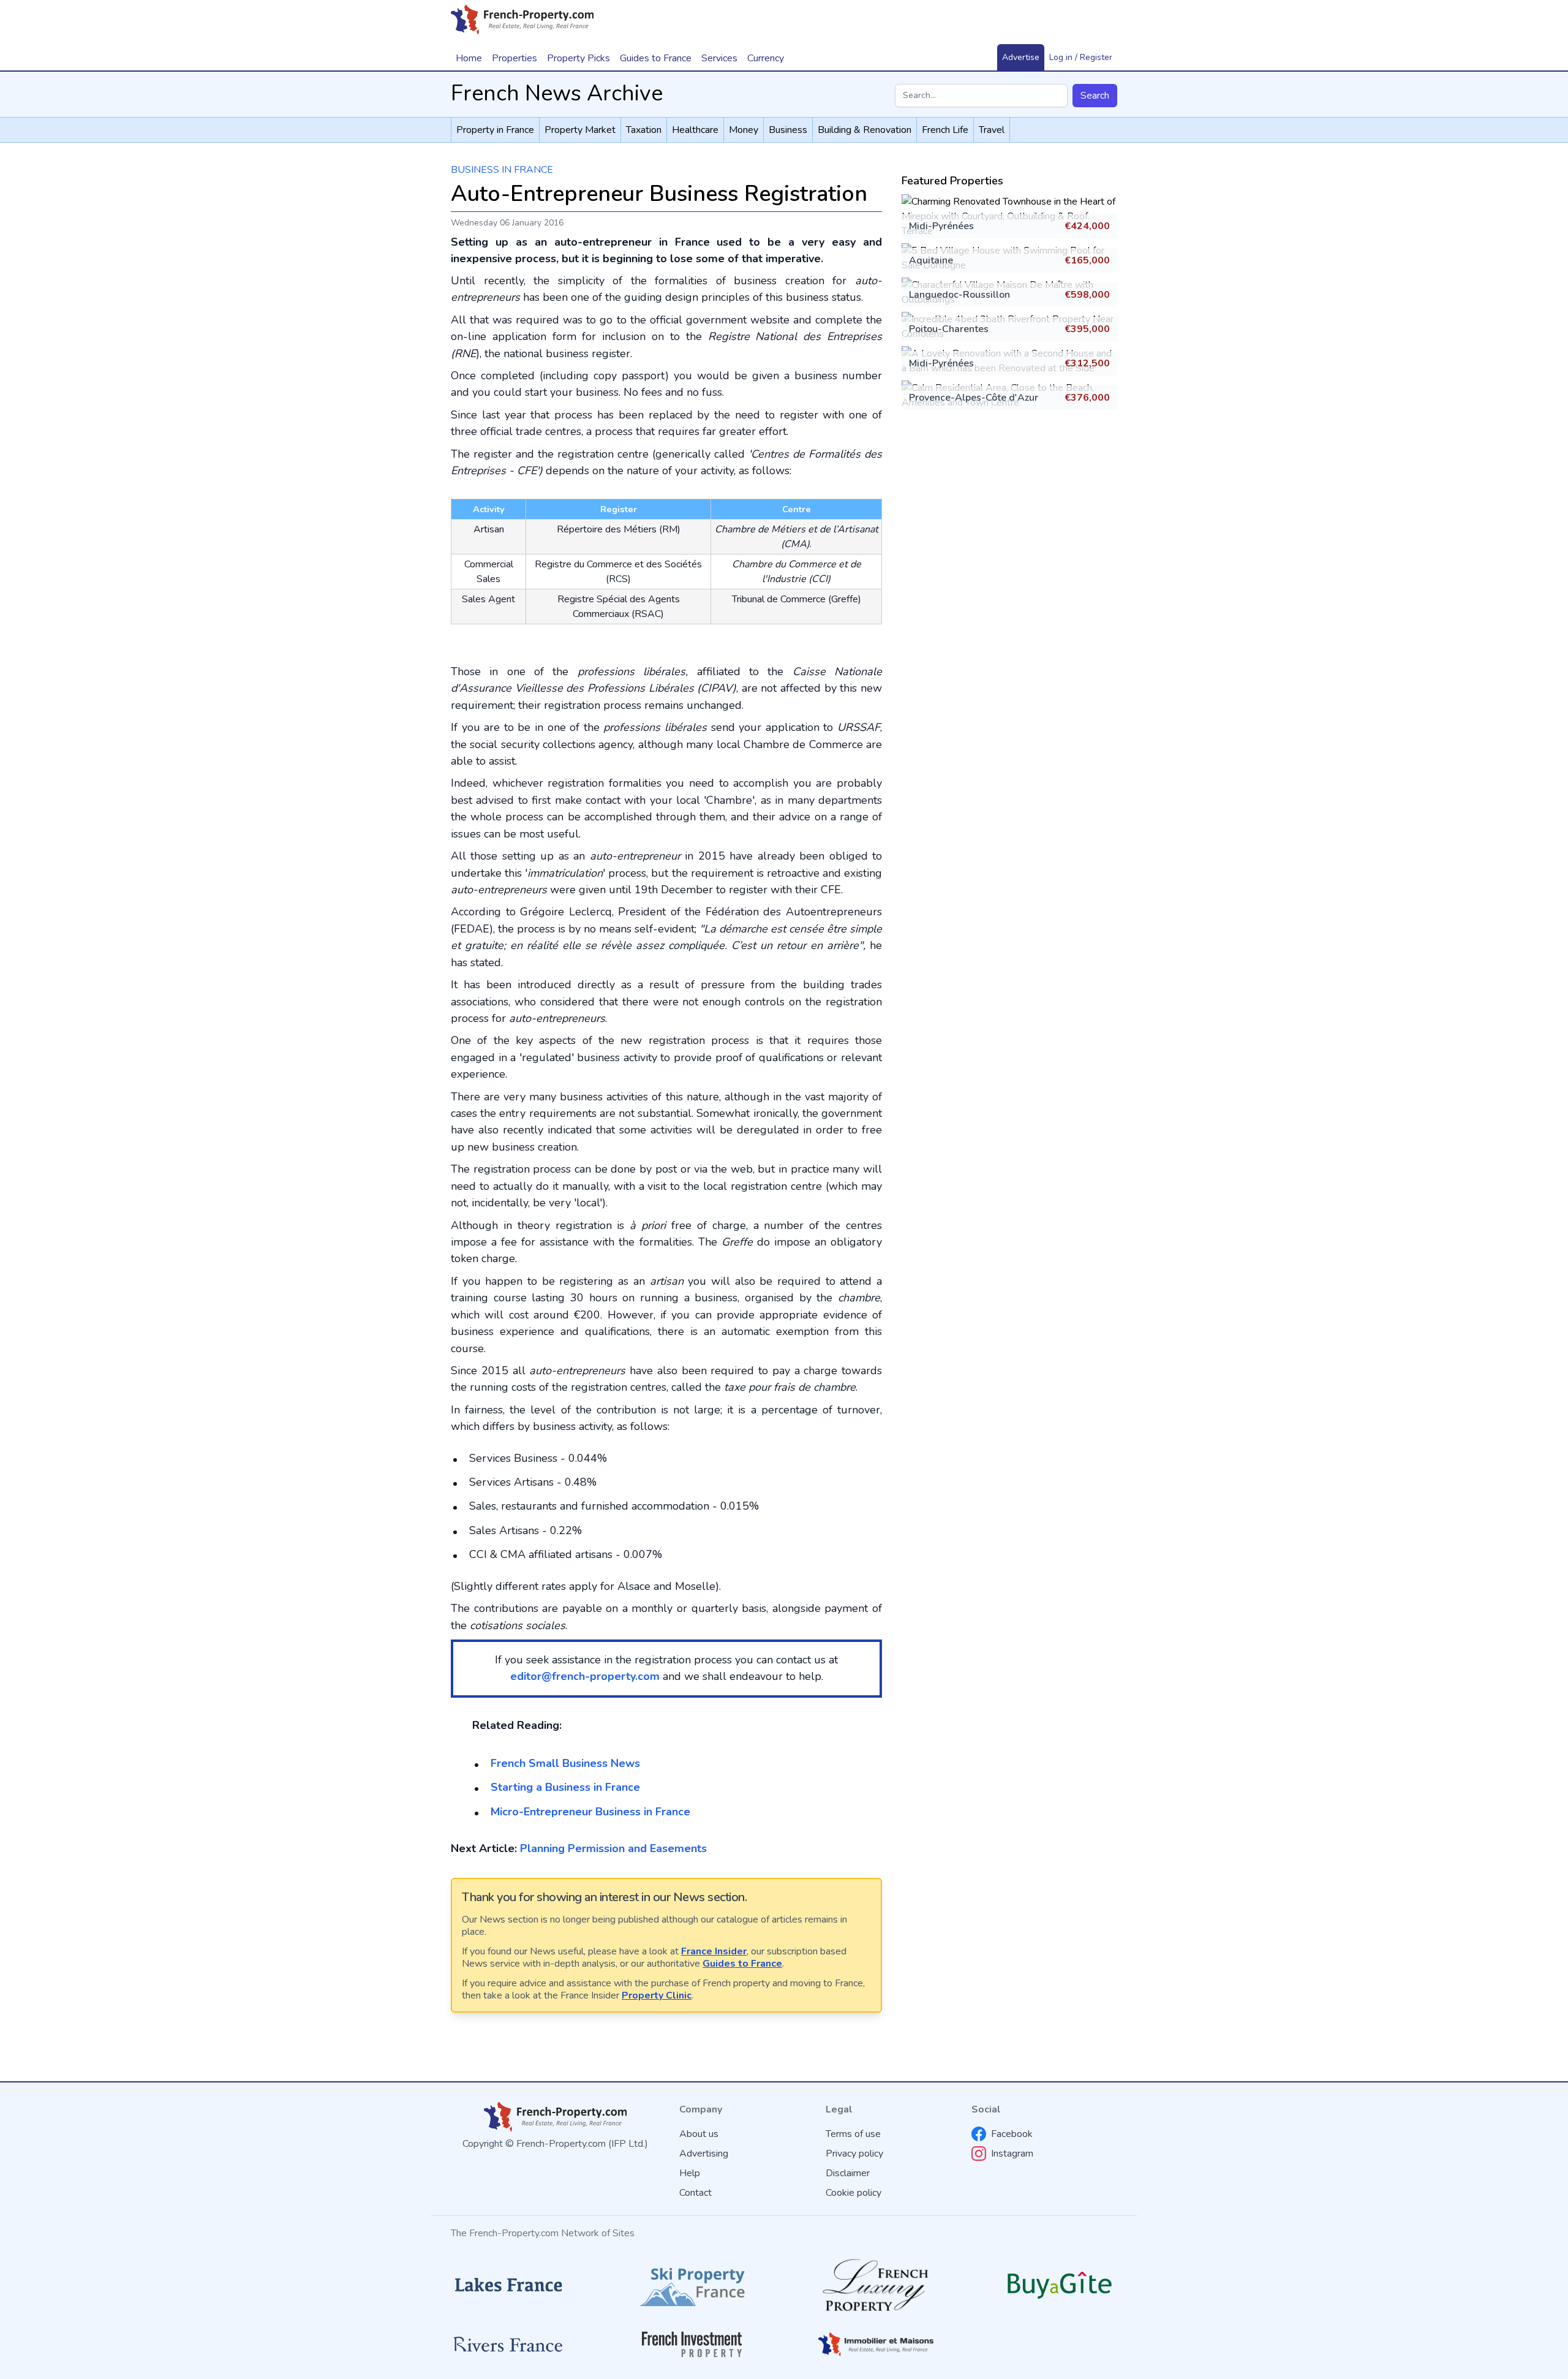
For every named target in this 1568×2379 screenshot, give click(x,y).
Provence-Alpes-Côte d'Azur (974, 398)
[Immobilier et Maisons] (876, 2344)
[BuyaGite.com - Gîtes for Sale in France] (1060, 2285)
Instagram (1012, 2154)
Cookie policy (854, 2193)
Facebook (1012, 2134)
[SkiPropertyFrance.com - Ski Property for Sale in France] (692, 2285)
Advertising (704, 2154)
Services (719, 58)
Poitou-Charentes (949, 329)
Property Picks (579, 58)
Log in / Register (1081, 57)
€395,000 (1087, 329)
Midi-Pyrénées (941, 226)
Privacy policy (854, 2154)
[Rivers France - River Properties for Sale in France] (508, 2345)
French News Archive (557, 93)
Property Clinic (657, 1995)
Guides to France (742, 1964)
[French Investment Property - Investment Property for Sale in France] (692, 2344)
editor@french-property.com (585, 1676)
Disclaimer (848, 2173)
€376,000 (1087, 398)
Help (690, 2173)
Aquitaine (931, 260)
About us (699, 2134)
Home (469, 58)
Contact (695, 2193)
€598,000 (1087, 295)
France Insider (714, 1951)
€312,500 (1087, 363)
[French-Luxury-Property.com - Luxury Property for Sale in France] (876, 2285)
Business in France (502, 170)
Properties (514, 58)
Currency (766, 58)
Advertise (1021, 57)
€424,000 (1087, 226)
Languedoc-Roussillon (959, 295)
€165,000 (1087, 260)
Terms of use (853, 2134)
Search (1095, 96)
